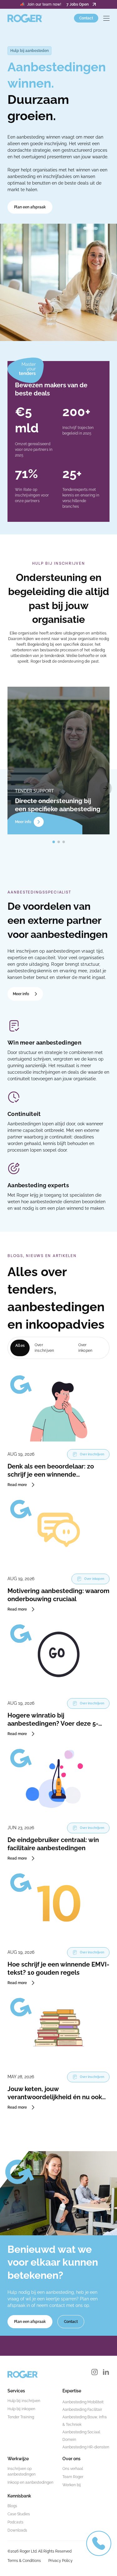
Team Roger (73, 2477)
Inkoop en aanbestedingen (30, 2482)
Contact (86, 18)
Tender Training (21, 2417)
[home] (25, 18)
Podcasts (15, 2522)
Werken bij (72, 2485)
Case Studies (19, 2514)
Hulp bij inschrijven (24, 2401)
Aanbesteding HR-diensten (86, 2447)
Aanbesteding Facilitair (82, 2410)
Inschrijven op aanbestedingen (22, 2472)
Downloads (17, 2530)
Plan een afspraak (30, 207)
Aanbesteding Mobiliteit (83, 2402)
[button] (106, 18)
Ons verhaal (73, 2469)
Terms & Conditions (24, 2561)
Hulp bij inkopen (21, 2409)
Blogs (12, 2506)
